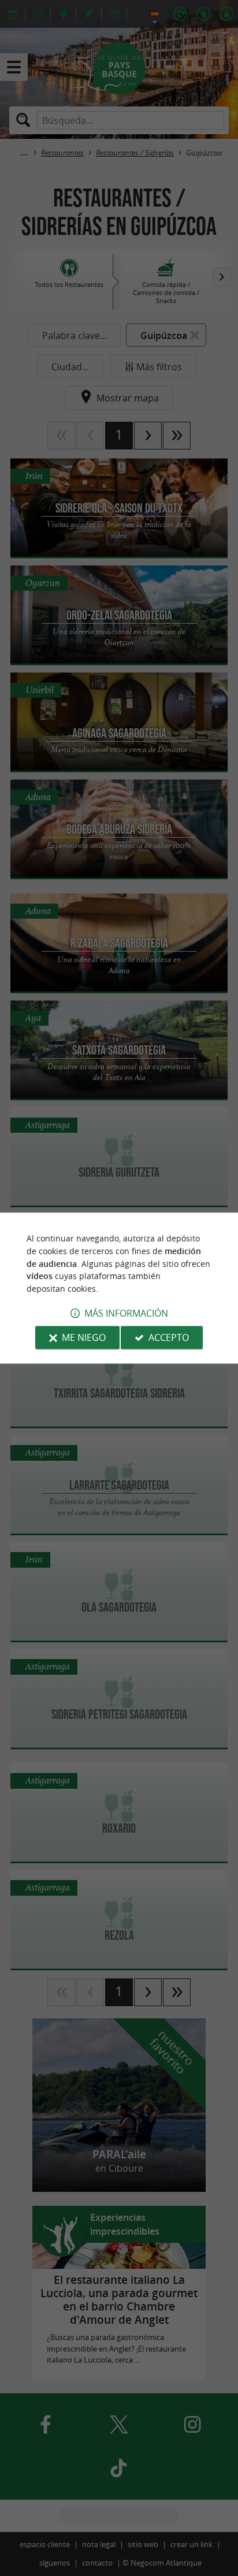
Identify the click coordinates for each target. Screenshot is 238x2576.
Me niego (84, 1337)
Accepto (169, 1337)
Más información (126, 1313)
